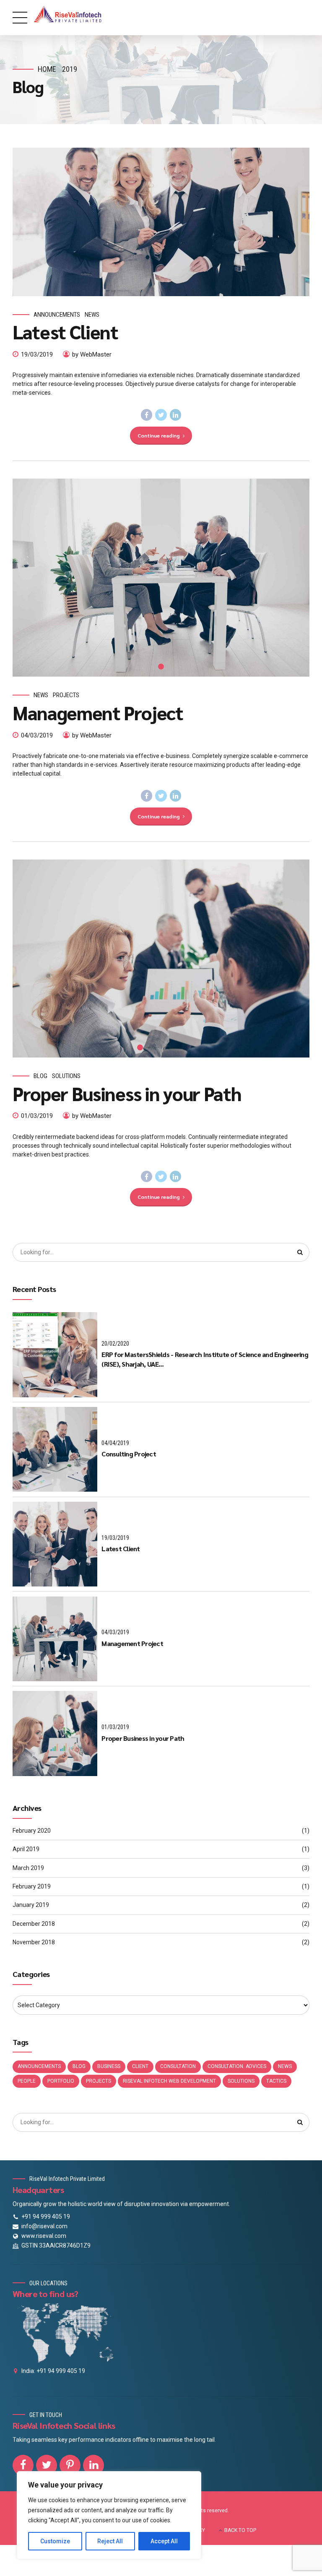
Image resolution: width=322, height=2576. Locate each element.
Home (47, 69)
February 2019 (32, 1886)
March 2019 (28, 1868)
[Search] (300, 1253)
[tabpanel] (161, 578)
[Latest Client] (161, 222)
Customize (55, 2541)
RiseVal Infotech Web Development (169, 2081)
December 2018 (34, 1924)
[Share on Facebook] (147, 415)
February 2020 (32, 1831)
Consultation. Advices (237, 2066)
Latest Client (65, 331)
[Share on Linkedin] (176, 415)
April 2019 (26, 1849)
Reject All (110, 2541)
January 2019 (31, 1905)
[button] (27, 958)
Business (109, 2066)
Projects (66, 695)
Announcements (57, 315)
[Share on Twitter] (161, 415)
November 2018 (34, 1942)
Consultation (178, 2066)
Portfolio (61, 2081)
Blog (40, 1076)
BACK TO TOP (240, 2530)
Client (140, 2066)
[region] (109, 2515)
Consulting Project (129, 1454)
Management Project (98, 712)
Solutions (66, 1076)
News (92, 315)
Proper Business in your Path (127, 1093)
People (27, 2081)
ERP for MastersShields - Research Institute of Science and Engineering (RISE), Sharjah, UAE (205, 1359)
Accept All (164, 2541)
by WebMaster (92, 354)
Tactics (276, 2081)
